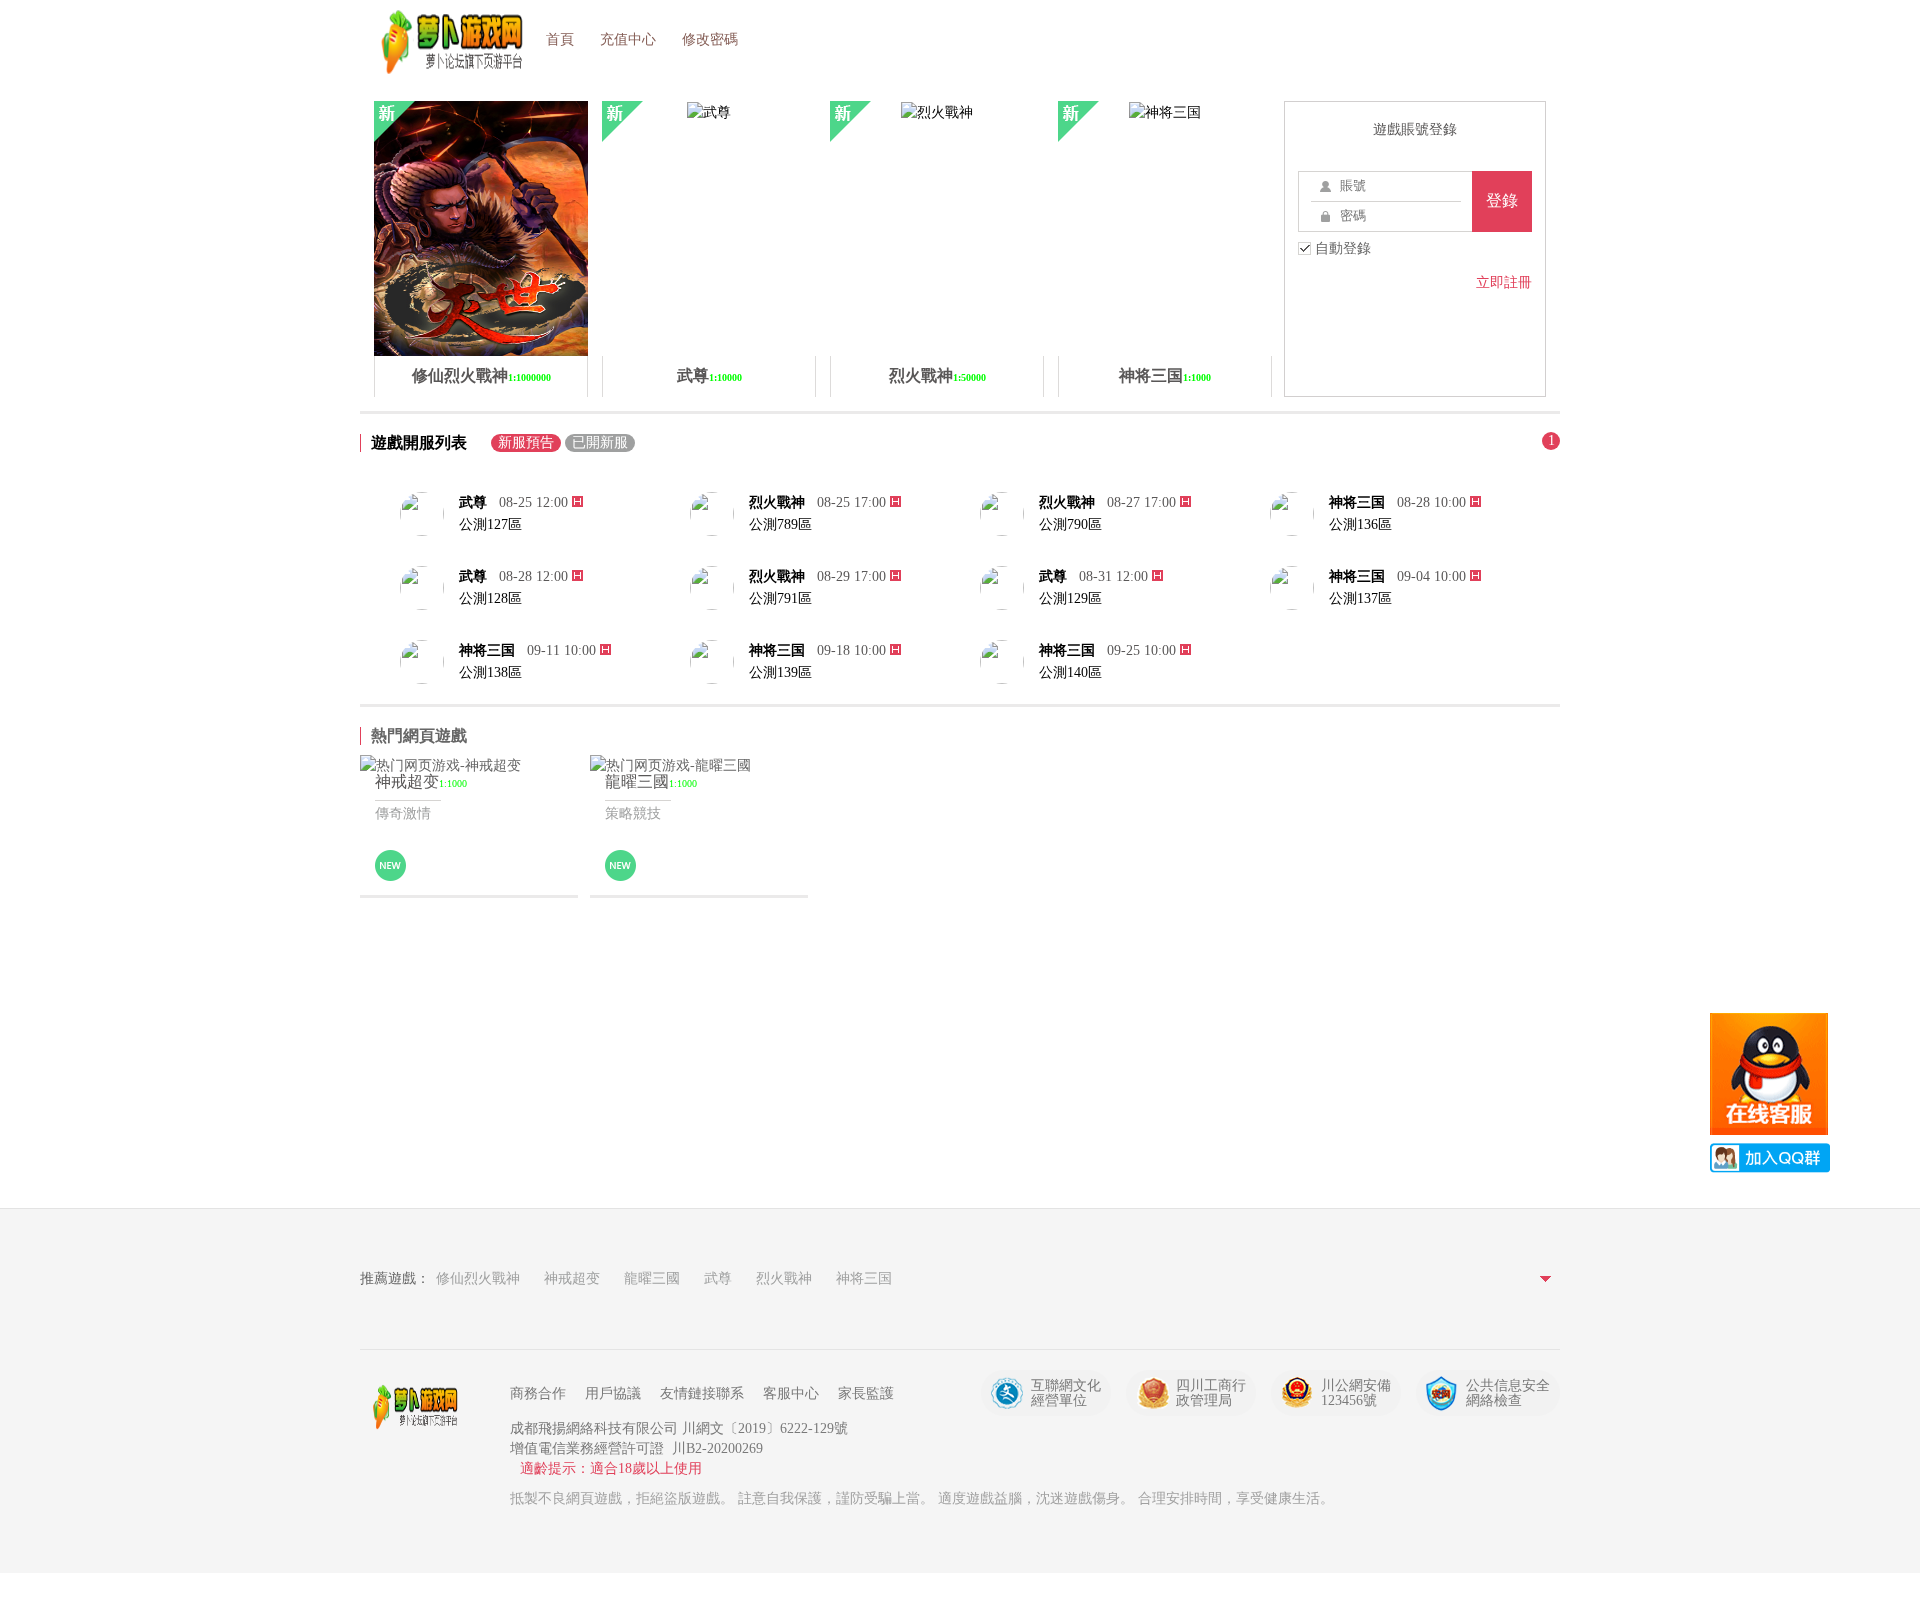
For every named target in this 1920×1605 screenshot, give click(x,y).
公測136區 (1360, 524)
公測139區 (780, 672)
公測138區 (490, 672)
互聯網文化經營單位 (1066, 1393)
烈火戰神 (777, 502)
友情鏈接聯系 (702, 1393)
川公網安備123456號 (1356, 1393)
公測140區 (1070, 672)
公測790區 (1070, 524)
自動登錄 (1341, 248)
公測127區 (490, 524)
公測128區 (490, 598)
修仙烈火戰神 (478, 1278)
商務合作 (538, 1393)
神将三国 (1357, 502)
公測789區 (780, 524)
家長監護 (866, 1393)
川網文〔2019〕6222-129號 (765, 1428)
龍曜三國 (652, 1278)
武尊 (473, 502)
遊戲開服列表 (419, 442)
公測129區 (1070, 598)
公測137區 (1360, 598)
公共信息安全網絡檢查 (1508, 1393)
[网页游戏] (420, 1407)
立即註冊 (1504, 282)
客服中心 (791, 1393)
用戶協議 (613, 1393)
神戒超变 (572, 1278)
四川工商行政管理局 (1211, 1393)
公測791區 (780, 598)
